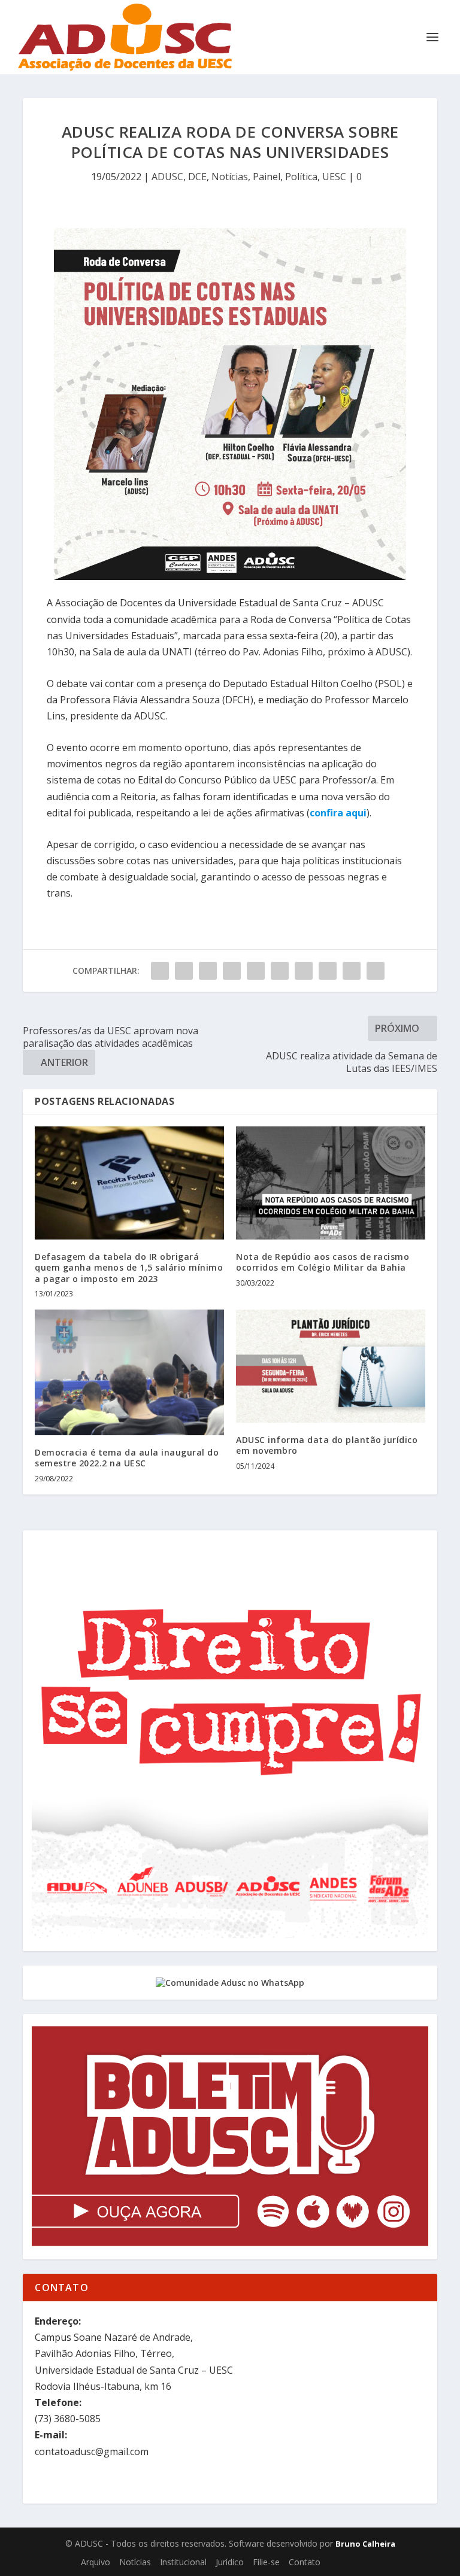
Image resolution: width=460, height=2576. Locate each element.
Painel (267, 177)
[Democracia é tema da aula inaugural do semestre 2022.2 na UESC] (129, 1372)
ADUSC (167, 177)
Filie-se (266, 2562)
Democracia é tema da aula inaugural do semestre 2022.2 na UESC (127, 1458)
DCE (197, 177)
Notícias (230, 177)
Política (301, 177)
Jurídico (230, 2562)
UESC (334, 177)
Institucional (183, 2562)
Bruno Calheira (365, 2544)
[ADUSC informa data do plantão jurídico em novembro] (331, 1366)
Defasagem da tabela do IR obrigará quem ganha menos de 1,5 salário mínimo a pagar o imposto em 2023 (129, 1267)
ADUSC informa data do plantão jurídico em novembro (327, 1445)
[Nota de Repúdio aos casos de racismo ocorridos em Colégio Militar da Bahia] (331, 1183)
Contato (305, 2562)
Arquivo (96, 2562)
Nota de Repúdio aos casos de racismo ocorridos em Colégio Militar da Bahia (323, 1262)
